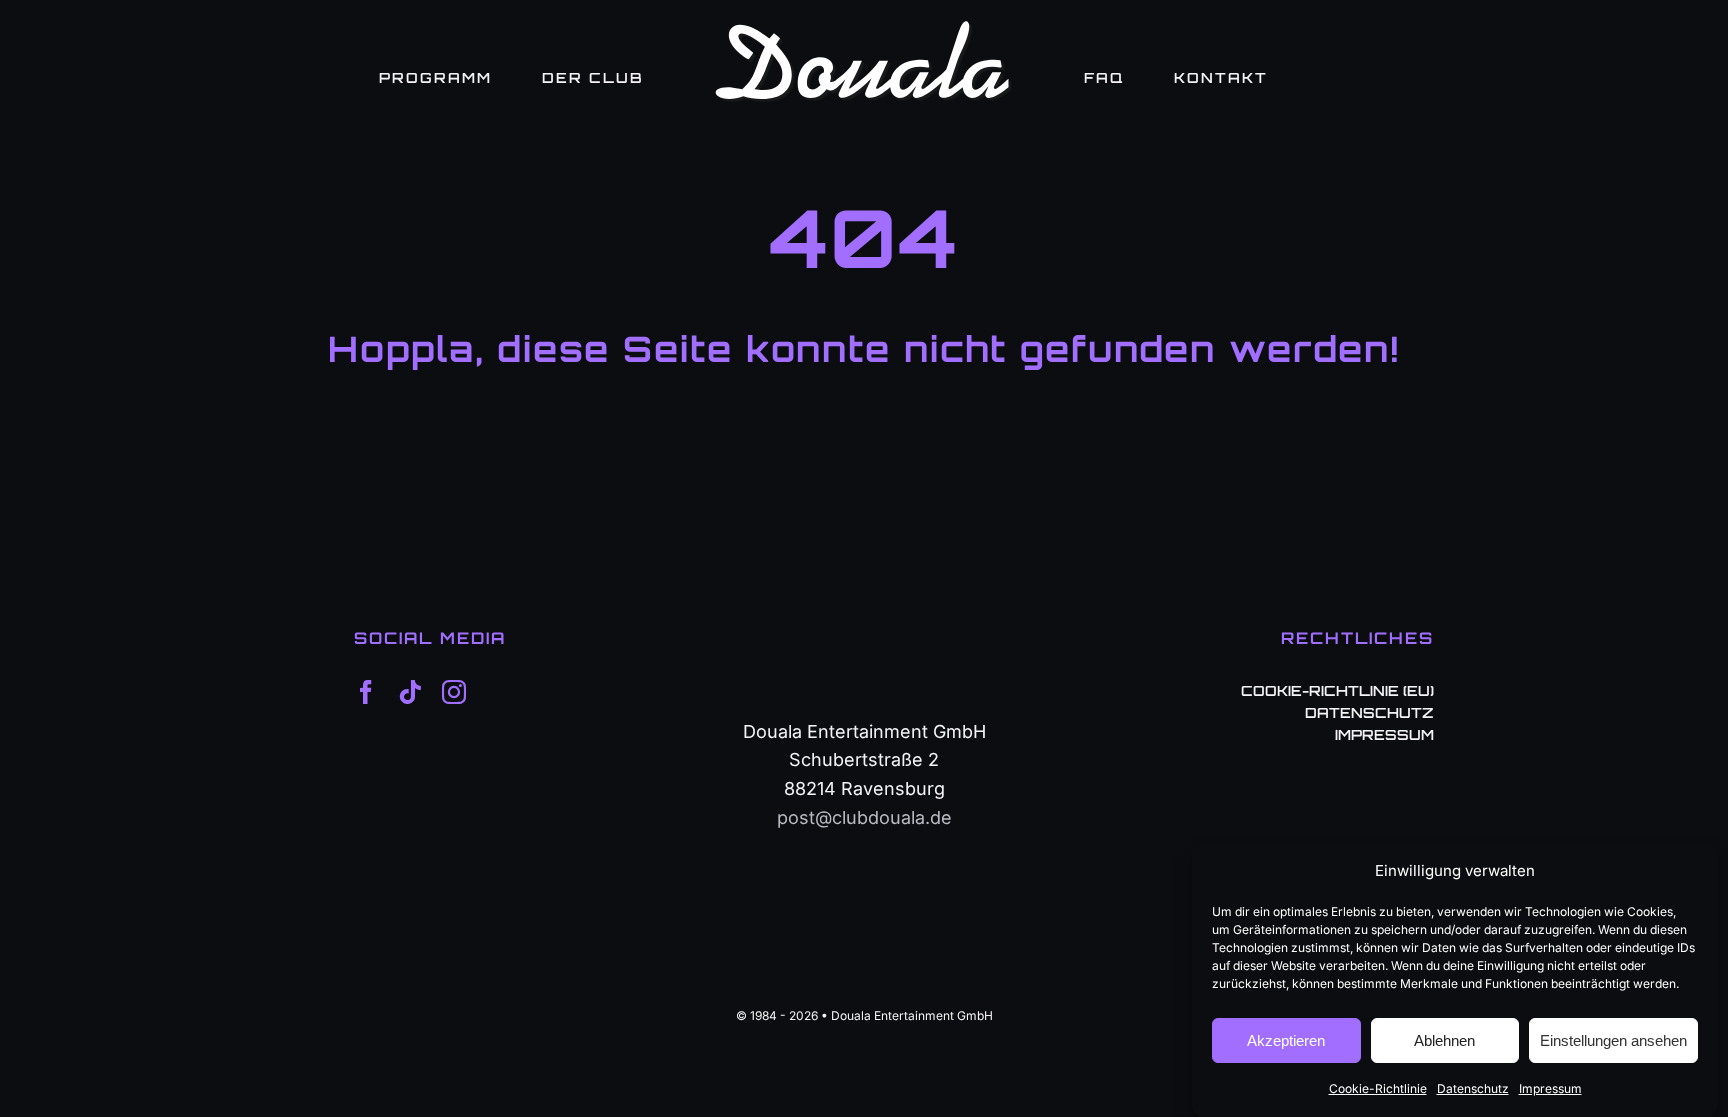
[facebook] (366, 692)
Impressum (1550, 1088)
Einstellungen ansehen (1613, 1040)
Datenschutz (1473, 1088)
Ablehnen (1444, 1040)
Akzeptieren (1286, 1040)
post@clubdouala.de (864, 817)
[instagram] (454, 692)
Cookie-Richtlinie (1378, 1088)
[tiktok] (410, 692)
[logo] (864, 28)
